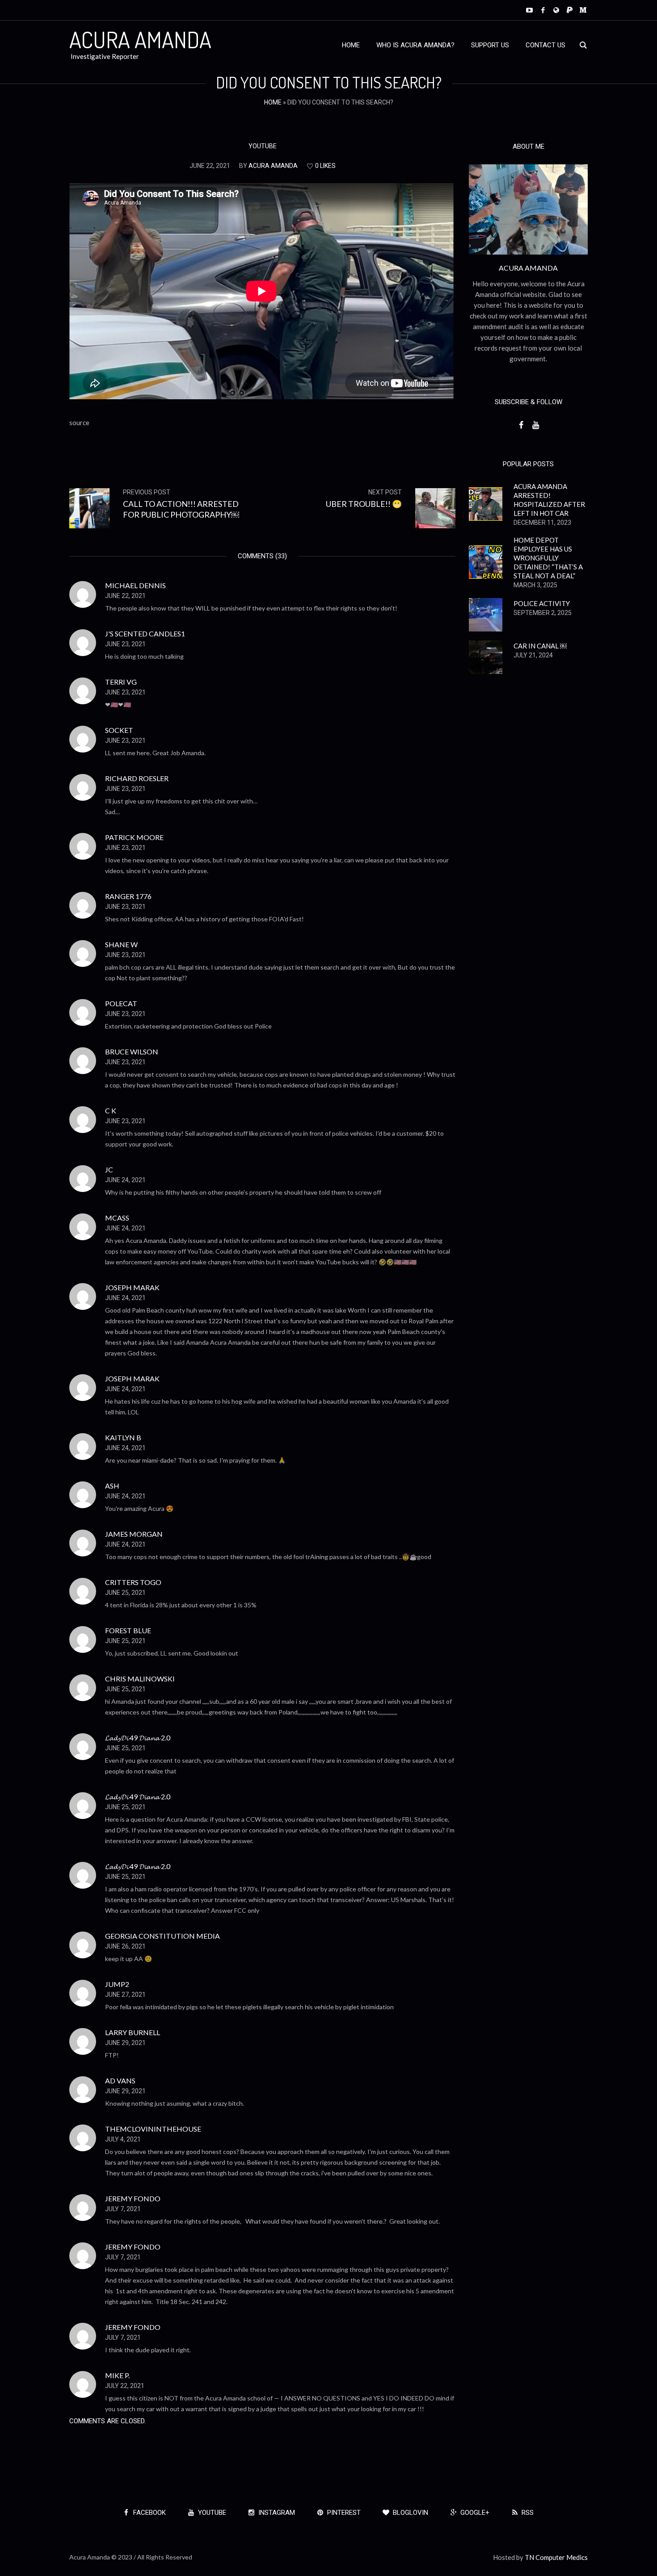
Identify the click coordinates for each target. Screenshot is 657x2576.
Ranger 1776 (128, 896)
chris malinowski (140, 1679)
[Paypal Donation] (570, 10)
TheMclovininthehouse (153, 2129)
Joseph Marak (132, 1287)
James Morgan (134, 1534)
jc (109, 1169)
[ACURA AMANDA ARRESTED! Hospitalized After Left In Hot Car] (486, 503)
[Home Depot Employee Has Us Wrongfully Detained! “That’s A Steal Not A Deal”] (486, 561)
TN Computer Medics (556, 2557)
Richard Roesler (137, 778)
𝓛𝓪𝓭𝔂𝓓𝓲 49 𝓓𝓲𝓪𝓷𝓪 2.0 (138, 1738)
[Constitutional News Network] (556, 10)
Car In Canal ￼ (540, 646)
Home (273, 102)
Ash (112, 1486)
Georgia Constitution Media (162, 1936)
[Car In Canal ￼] (486, 656)
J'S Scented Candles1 (145, 634)
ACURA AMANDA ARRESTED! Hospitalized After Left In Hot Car (549, 500)
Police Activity (542, 603)
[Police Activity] (486, 614)
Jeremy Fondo (133, 2198)
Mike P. (117, 2375)
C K (111, 1110)
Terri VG (121, 682)
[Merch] (583, 10)
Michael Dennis (135, 585)
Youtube (263, 146)
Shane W (121, 944)
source (79, 422)
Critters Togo (133, 1582)
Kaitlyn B (123, 1437)
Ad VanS (120, 2080)
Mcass (117, 1218)
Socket (119, 730)
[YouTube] (529, 10)
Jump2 (117, 1984)
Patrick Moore (134, 837)
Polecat (121, 1003)
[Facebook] (543, 10)
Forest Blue (128, 1630)
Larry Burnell (133, 2032)
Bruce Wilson (132, 1052)
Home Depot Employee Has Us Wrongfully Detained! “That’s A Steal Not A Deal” (548, 558)
